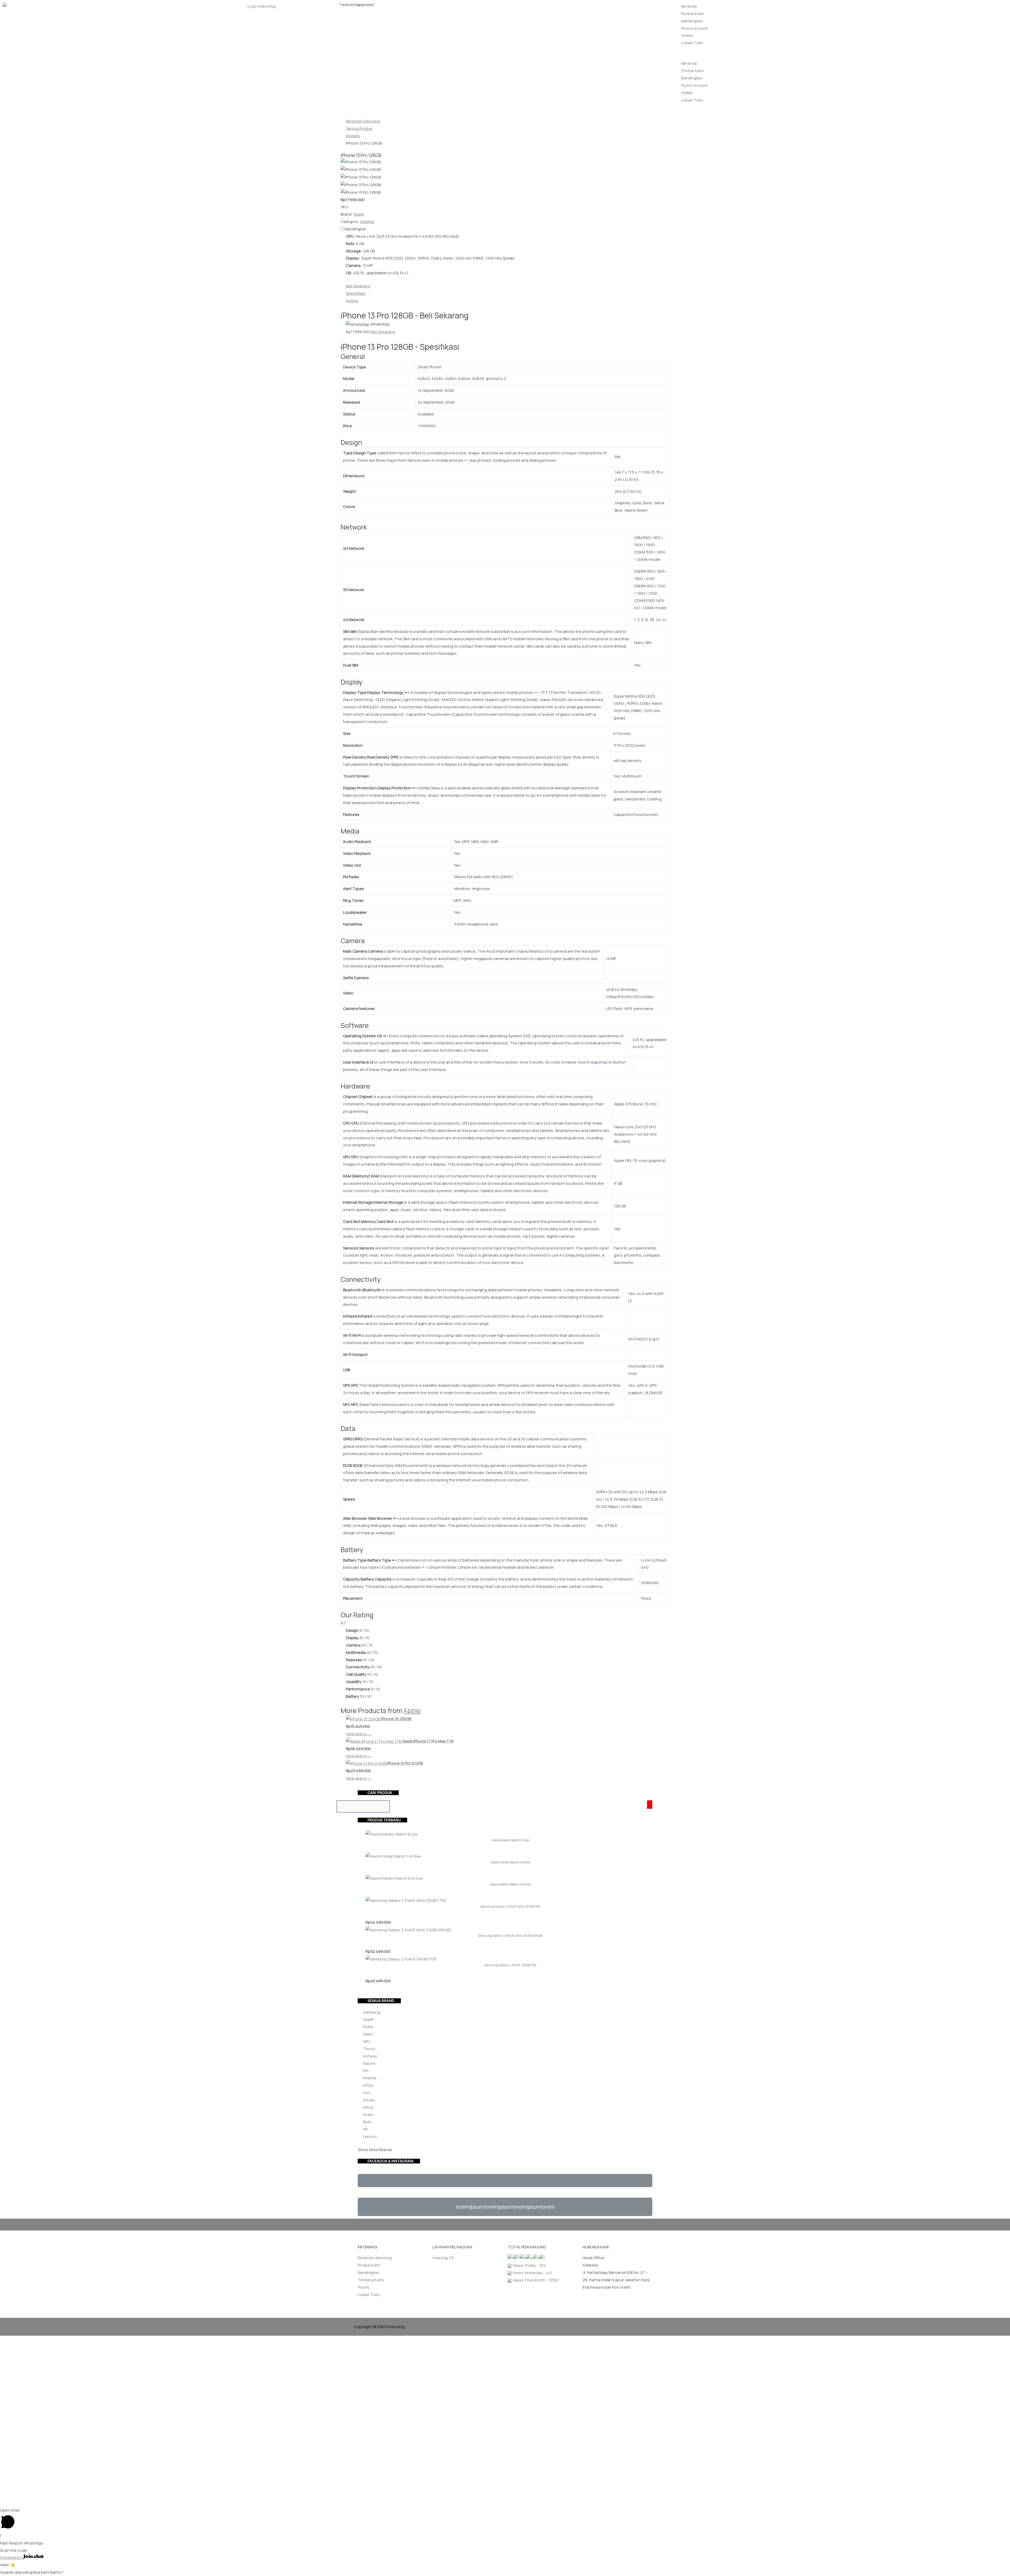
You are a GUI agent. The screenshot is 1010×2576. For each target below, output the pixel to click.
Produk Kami (692, 14)
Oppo (368, 2034)
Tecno (369, 2049)
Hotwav (370, 2056)
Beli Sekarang (358, 286)
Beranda (689, 6)
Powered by (11, 2557)
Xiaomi (369, 2063)
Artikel (687, 35)
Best (367, 2122)
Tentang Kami (371, 2280)
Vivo (367, 2093)
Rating (352, 301)
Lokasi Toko (692, 43)
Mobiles (367, 222)
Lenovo (370, 2136)
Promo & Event (695, 28)
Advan (369, 2100)
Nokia (368, 2027)
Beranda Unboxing (375, 2258)
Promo (364, 2287)
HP (365, 2129)
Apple (412, 1711)
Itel (366, 2071)
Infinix (368, 2085)
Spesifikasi (356, 293)
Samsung (372, 2012)
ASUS (368, 2107)
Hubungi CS (443, 2258)
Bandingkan (692, 21)
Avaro (368, 2114)
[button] (842, 56)
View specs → (359, 1734)
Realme (370, 2078)
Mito (367, 2041)
